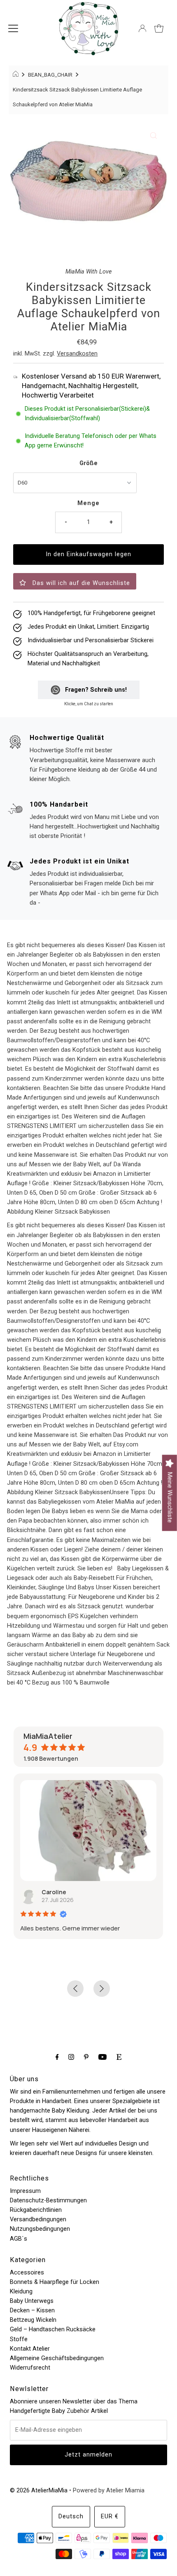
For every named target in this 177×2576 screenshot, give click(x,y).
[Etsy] (119, 2057)
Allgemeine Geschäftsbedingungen (57, 2358)
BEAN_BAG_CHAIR (50, 75)
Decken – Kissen (32, 2310)
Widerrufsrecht (30, 2368)
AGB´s (19, 2239)
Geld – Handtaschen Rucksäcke (53, 2329)
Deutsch (71, 2516)
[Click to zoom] (154, 136)
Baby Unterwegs (32, 2301)
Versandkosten (77, 354)
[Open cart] (159, 28)
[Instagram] (71, 2057)
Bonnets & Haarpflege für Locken (55, 2282)
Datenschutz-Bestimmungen (48, 2200)
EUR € (110, 2516)
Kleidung (21, 2292)
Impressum (25, 2191)
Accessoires (27, 2273)
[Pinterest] (86, 2057)
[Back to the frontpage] (17, 75)
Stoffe (19, 2339)
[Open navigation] (13, 28)
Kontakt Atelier (30, 2349)
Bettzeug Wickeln (33, 2320)
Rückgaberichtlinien (36, 2210)
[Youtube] (102, 2057)
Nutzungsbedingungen (40, 2229)
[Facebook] (57, 2057)
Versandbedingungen (38, 2219)
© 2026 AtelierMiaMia (39, 2491)
